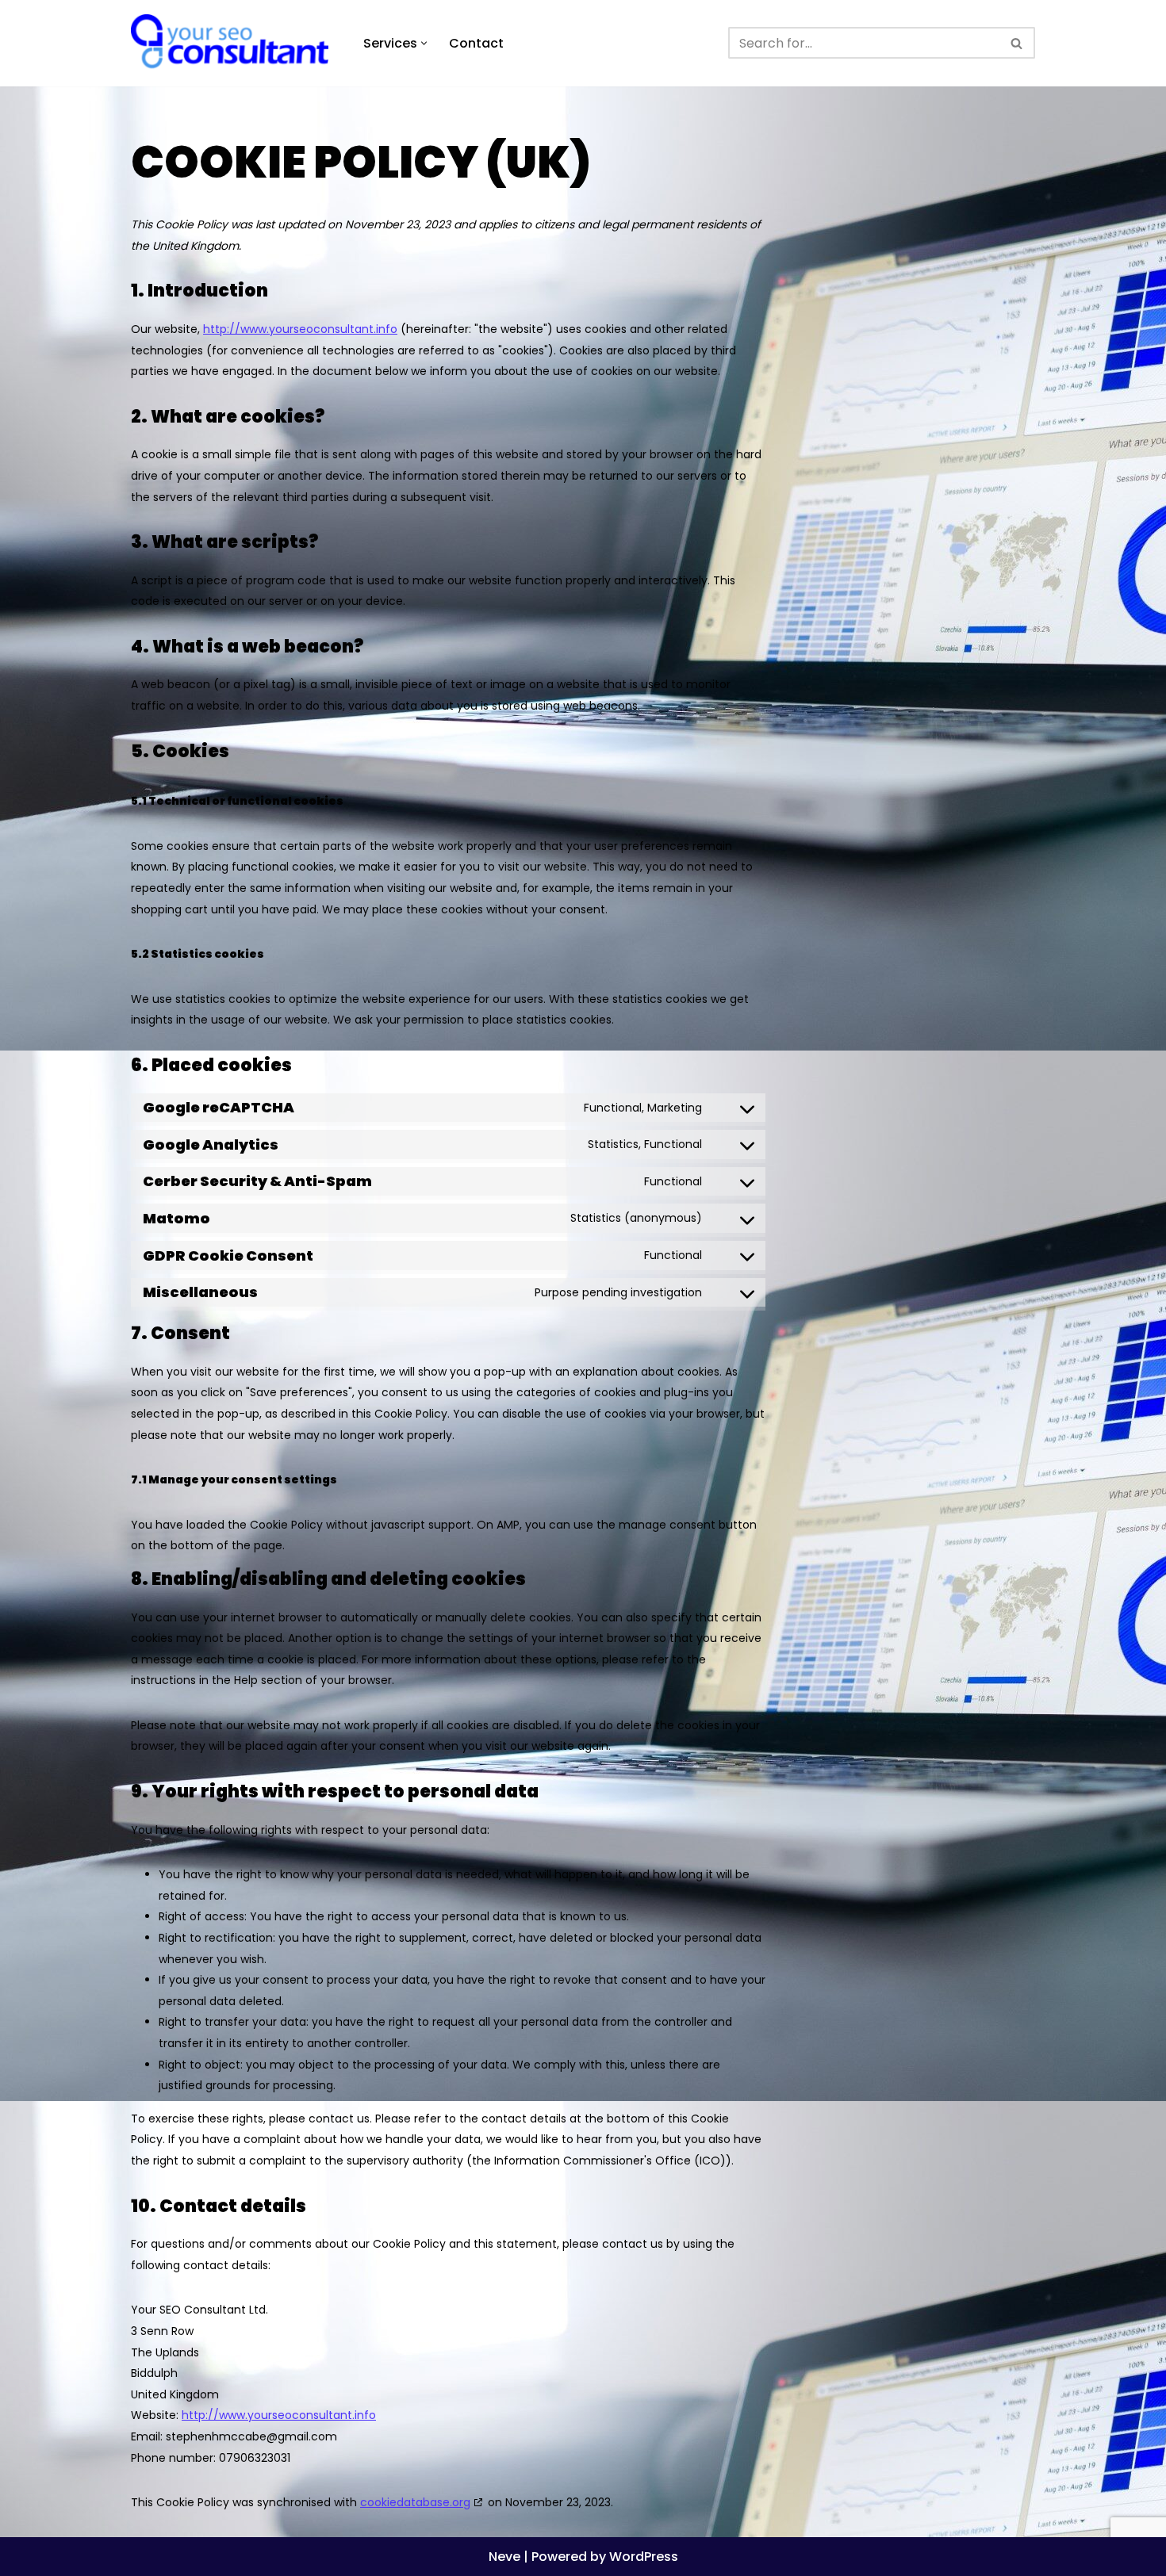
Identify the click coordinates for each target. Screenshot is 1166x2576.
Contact (476, 43)
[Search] (1017, 43)
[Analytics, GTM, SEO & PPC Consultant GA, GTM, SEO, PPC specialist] (234, 43)
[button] (424, 43)
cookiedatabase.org (415, 2502)
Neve (504, 2557)
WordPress (644, 2557)
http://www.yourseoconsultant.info (300, 329)
